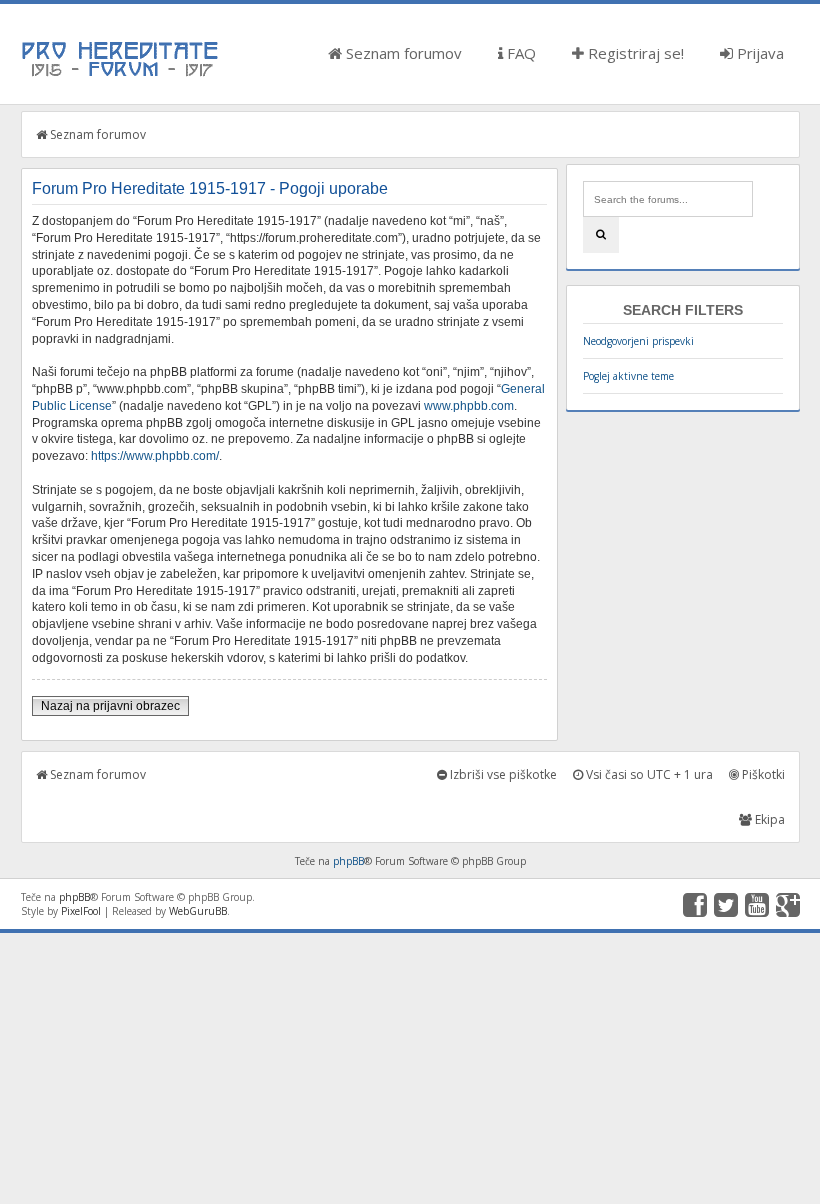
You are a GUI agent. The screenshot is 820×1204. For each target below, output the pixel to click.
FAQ (519, 53)
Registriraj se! (634, 53)
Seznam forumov (402, 53)
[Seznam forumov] (121, 75)
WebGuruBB (198, 911)
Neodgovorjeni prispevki (638, 341)
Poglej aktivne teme (628, 376)
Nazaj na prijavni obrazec (110, 706)
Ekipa (768, 819)
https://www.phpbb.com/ (155, 456)
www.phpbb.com (469, 406)
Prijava (758, 53)
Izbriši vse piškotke (502, 774)
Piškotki (762, 774)
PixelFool (81, 911)
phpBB (348, 861)
